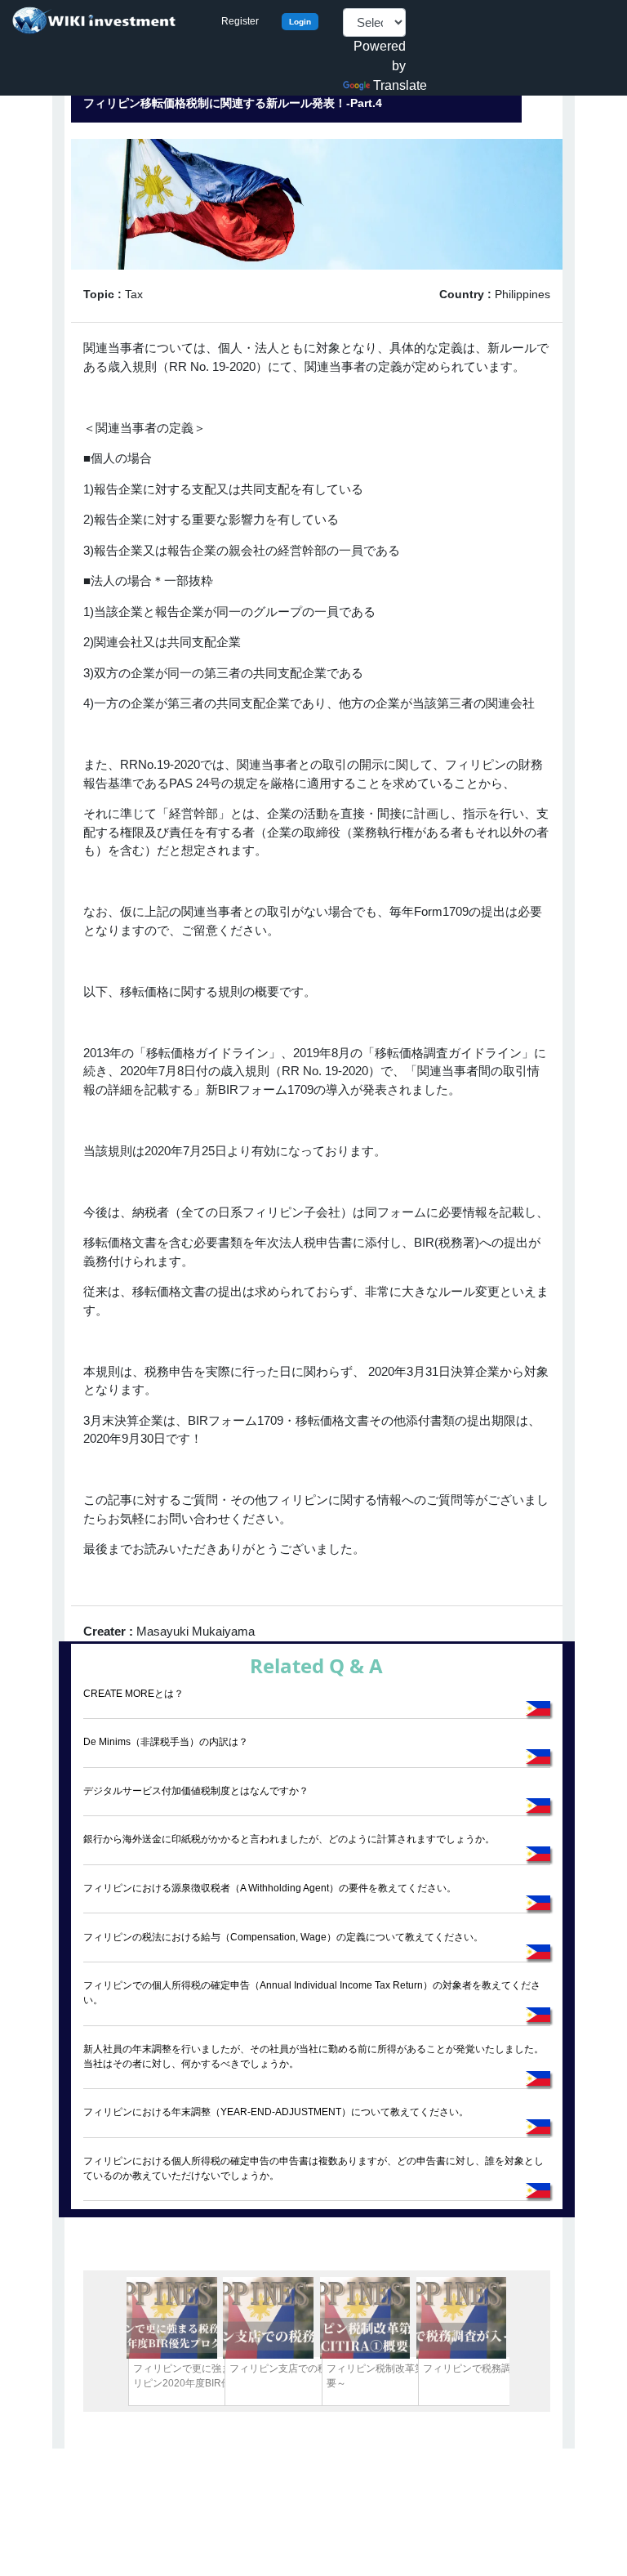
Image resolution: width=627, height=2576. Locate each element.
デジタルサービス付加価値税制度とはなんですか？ (196, 1791)
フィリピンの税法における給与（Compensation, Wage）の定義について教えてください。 (283, 1937)
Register (240, 21)
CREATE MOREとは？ (133, 1694)
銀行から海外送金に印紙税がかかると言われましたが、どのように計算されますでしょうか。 (289, 1839)
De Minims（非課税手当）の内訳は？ (166, 1742)
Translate (400, 85)
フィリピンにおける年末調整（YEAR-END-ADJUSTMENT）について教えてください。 (276, 2112)
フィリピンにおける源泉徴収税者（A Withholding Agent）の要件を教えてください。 (270, 1888)
